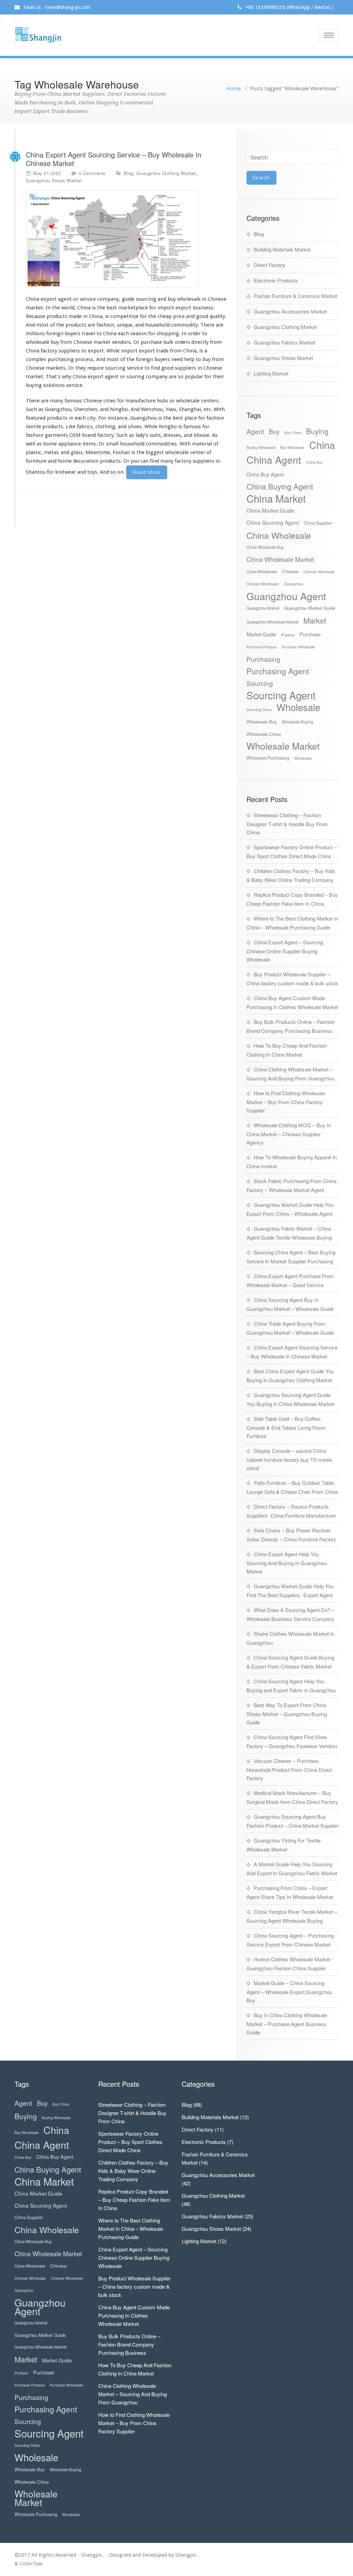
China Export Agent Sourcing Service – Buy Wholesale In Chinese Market (114, 159)
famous (192, 427)
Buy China (293, 433)
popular (194, 377)
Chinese (290, 571)
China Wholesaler (262, 572)
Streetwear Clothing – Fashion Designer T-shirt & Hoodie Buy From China (287, 824)
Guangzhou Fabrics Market (284, 342)
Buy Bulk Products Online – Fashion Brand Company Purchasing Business (129, 2344)
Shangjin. (186, 2555)
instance (118, 418)
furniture (36, 461)
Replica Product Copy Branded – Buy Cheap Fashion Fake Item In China (134, 2200)
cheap (165, 316)
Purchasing (263, 659)
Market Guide (261, 634)
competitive (124, 316)
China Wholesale (279, 535)
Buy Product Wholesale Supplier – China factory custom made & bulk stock (134, 2286)
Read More (147, 472)
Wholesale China (264, 734)
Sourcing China (259, 710)
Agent (255, 431)
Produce (288, 635)
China (322, 445)
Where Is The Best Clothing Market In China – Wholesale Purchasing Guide (131, 2229)
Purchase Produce (262, 647)
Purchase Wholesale (298, 647)
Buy (274, 432)
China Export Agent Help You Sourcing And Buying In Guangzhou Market (287, 1563)
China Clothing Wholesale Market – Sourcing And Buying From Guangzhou (133, 2394)
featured (36, 418)
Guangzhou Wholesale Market (273, 622)
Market (315, 620)
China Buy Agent (265, 474)
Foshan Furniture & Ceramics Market (295, 296)
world (68, 308)
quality (217, 316)
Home (234, 89)
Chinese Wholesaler (263, 584)
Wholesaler (303, 758)
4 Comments (92, 173)
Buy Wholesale (292, 447)
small (112, 444)
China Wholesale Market (280, 559)
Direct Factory (270, 265)
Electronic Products (276, 280)
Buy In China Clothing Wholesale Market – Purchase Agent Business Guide (287, 2024)
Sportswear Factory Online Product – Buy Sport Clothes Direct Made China (130, 2142)
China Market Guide (270, 510)
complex (36, 359)
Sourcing (260, 683)
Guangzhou (294, 584)
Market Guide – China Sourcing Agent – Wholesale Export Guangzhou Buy (289, 1992)
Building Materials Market (282, 249)
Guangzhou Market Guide (310, 608)
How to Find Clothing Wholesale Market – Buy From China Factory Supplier (286, 1102)
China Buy (314, 462)
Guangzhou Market (263, 608)
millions (35, 333)
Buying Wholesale (261, 447)
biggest (155, 452)
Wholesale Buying (297, 722)
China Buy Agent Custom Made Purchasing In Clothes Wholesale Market (134, 2315)
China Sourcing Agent (273, 522)
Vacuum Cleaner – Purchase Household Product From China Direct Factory (289, 1769)
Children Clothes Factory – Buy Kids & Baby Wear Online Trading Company (133, 2171)
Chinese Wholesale (319, 572)
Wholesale (298, 707)
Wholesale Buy (262, 722)
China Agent (274, 459)
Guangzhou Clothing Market (166, 173)
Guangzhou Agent (286, 596)
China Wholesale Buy (265, 547)
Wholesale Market (283, 746)
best (112, 308)
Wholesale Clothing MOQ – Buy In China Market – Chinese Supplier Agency (289, 1134)
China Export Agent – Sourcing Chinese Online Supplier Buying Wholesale (285, 951)
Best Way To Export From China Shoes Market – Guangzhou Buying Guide (287, 1713)
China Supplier (318, 523)
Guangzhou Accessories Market (290, 311)
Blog (129, 173)
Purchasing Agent (278, 671)
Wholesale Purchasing (268, 758)
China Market (276, 498)
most (42, 325)
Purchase (310, 634)
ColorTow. (32, 2564)
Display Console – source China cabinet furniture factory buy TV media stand (289, 1459)
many (57, 401)
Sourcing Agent (281, 695)
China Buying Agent (280, 486)
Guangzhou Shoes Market (54, 180)
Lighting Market (271, 373)
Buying (317, 431)
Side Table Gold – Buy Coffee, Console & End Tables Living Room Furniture (286, 1427)
